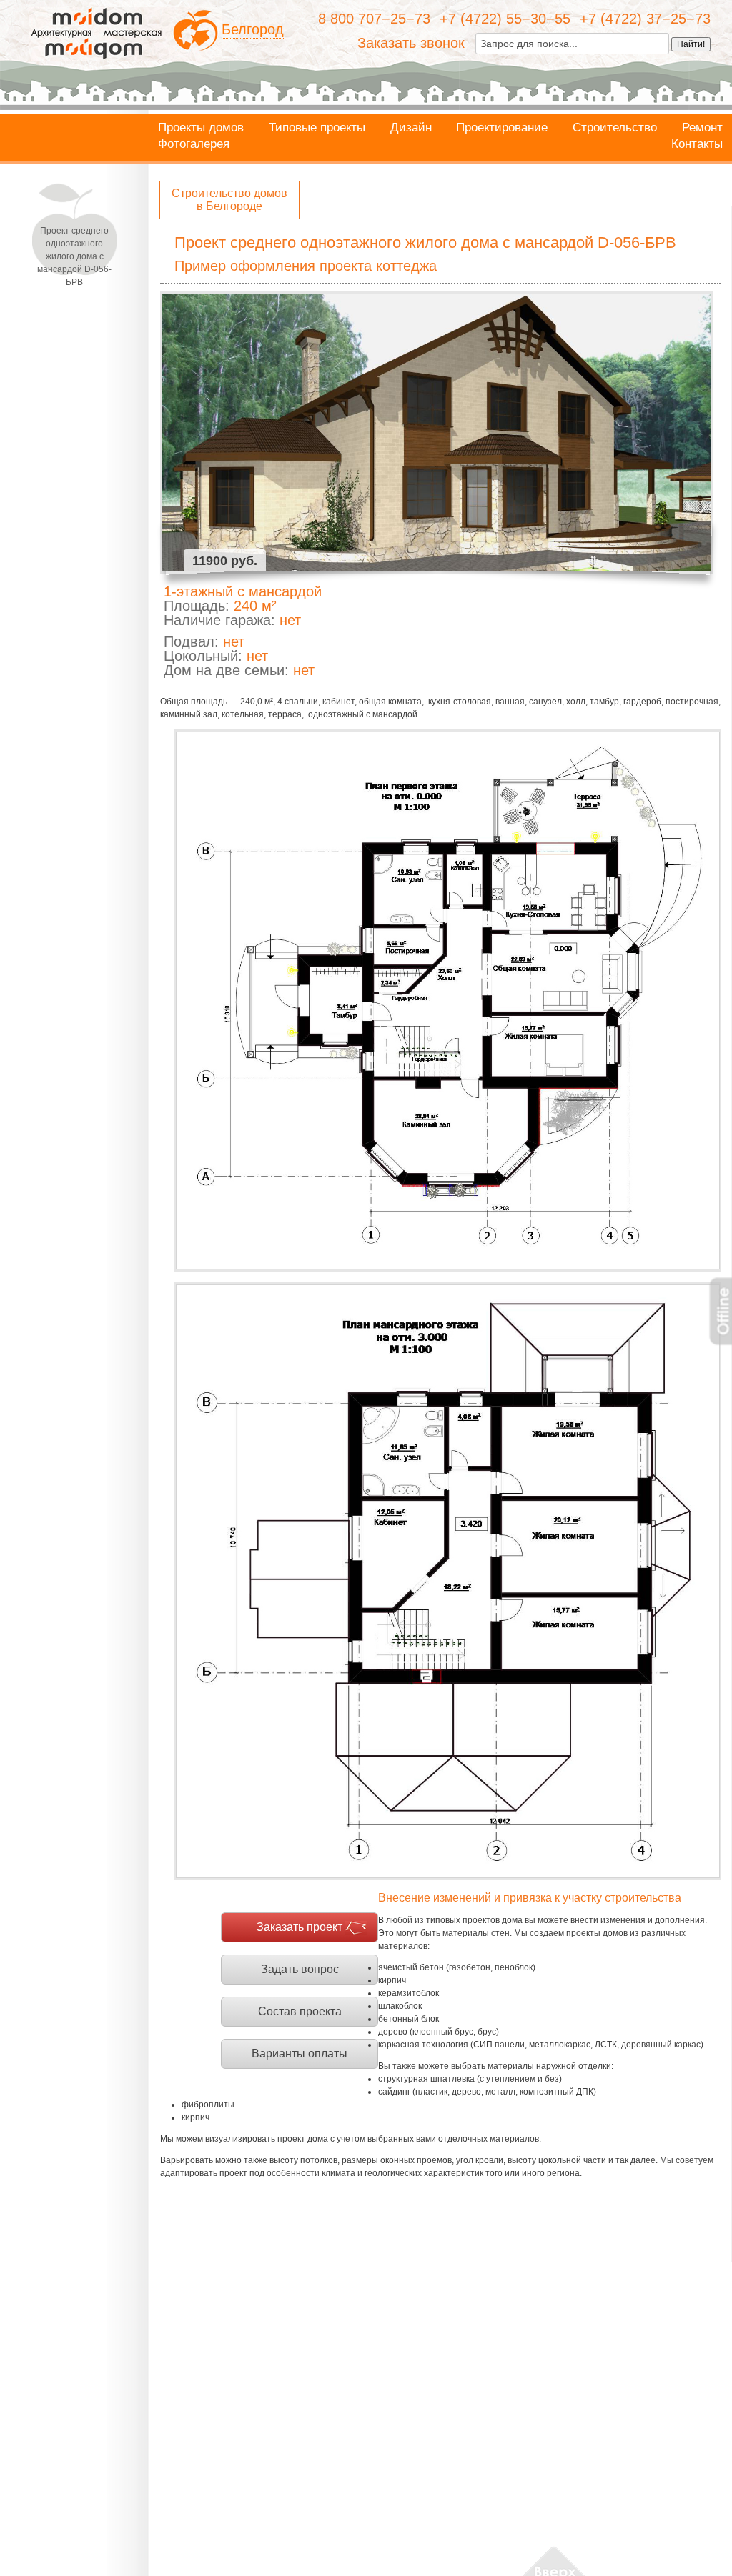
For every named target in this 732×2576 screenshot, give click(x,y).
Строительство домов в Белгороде (229, 200)
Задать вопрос (300, 1969)
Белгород (253, 29)
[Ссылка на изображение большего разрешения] (447, 1001)
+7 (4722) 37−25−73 (645, 19)
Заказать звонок (411, 43)
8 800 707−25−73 (374, 19)
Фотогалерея (194, 144)
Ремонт (702, 128)
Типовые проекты (317, 128)
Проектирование (502, 128)
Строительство (615, 128)
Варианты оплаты (300, 2053)
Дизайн (411, 128)
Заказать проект (300, 1927)
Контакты (697, 144)
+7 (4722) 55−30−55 (505, 19)
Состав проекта (300, 2011)
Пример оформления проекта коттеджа (306, 266)
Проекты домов (201, 128)
